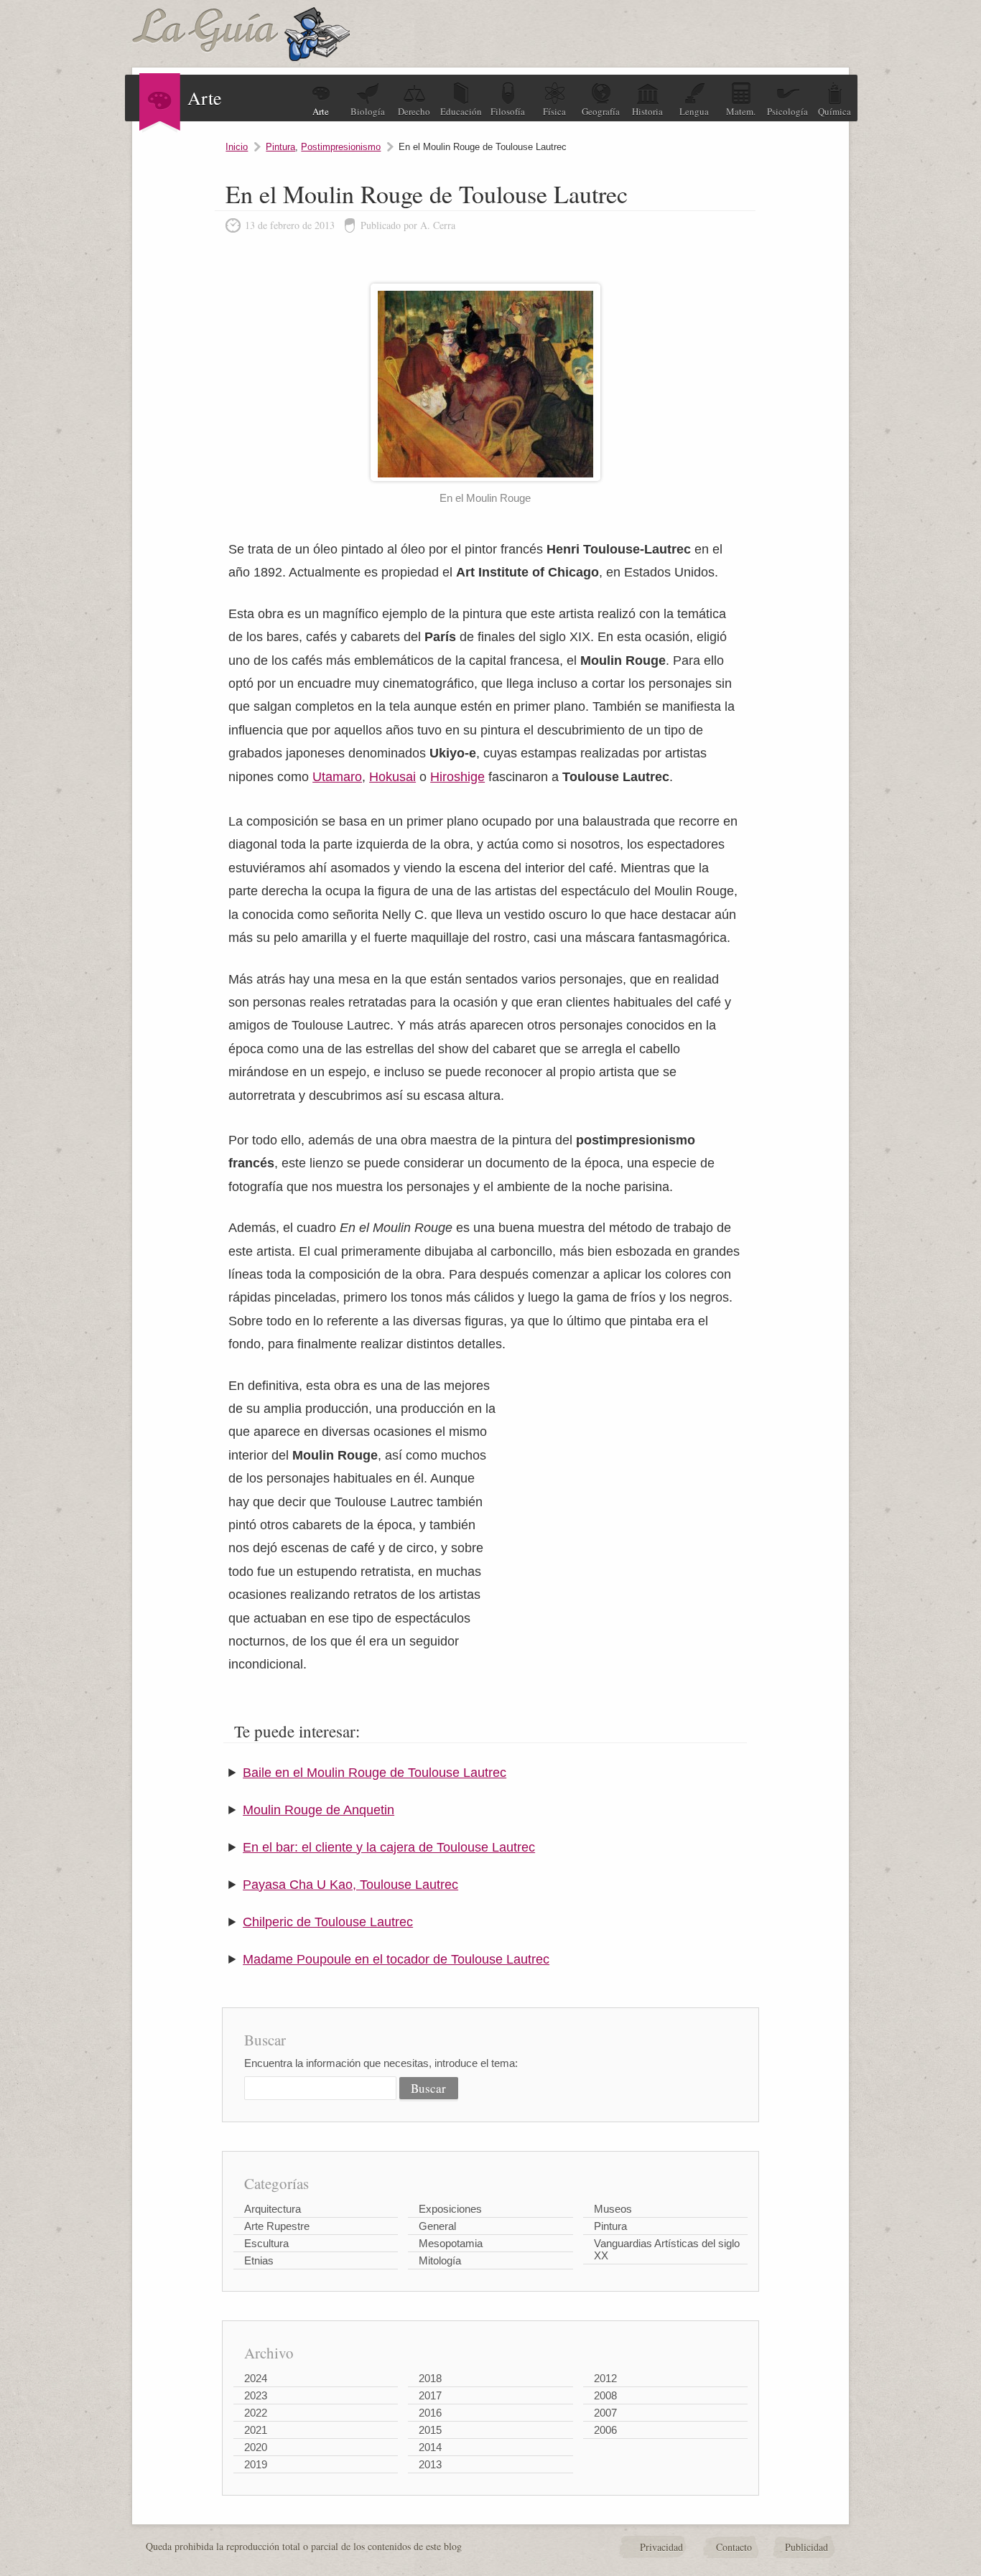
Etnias (259, 2260)
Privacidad (661, 2547)
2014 (430, 2447)
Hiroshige (457, 777)
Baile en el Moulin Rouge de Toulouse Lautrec (375, 1773)
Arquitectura (273, 2209)
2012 (605, 2378)
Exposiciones (450, 2209)
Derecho (414, 111)
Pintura (280, 147)
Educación (461, 111)
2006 (605, 2430)
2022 (256, 2413)
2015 (430, 2430)
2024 (256, 2378)
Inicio (237, 147)
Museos (613, 2209)
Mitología (440, 2260)
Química (834, 111)
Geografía (601, 111)
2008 (605, 2395)
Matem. (741, 111)
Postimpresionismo (341, 147)
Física (554, 111)
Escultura (266, 2243)
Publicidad (806, 2547)
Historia (647, 111)
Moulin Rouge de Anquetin (319, 1810)
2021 (256, 2430)
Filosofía (508, 111)
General (437, 2226)
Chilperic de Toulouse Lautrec (328, 1922)
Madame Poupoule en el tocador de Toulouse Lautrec (396, 1959)
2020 (256, 2447)
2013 (430, 2464)
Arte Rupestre (277, 2226)
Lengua (694, 111)
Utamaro (337, 777)
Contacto (734, 2547)
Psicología (787, 111)
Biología (368, 111)
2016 (430, 2413)
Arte (321, 111)
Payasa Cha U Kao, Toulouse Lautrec (350, 1885)
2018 (430, 2378)
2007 (605, 2413)
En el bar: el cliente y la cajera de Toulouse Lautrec (389, 1847)
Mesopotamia (451, 2243)
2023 (256, 2395)
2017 (430, 2395)
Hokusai (392, 777)
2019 (256, 2464)
